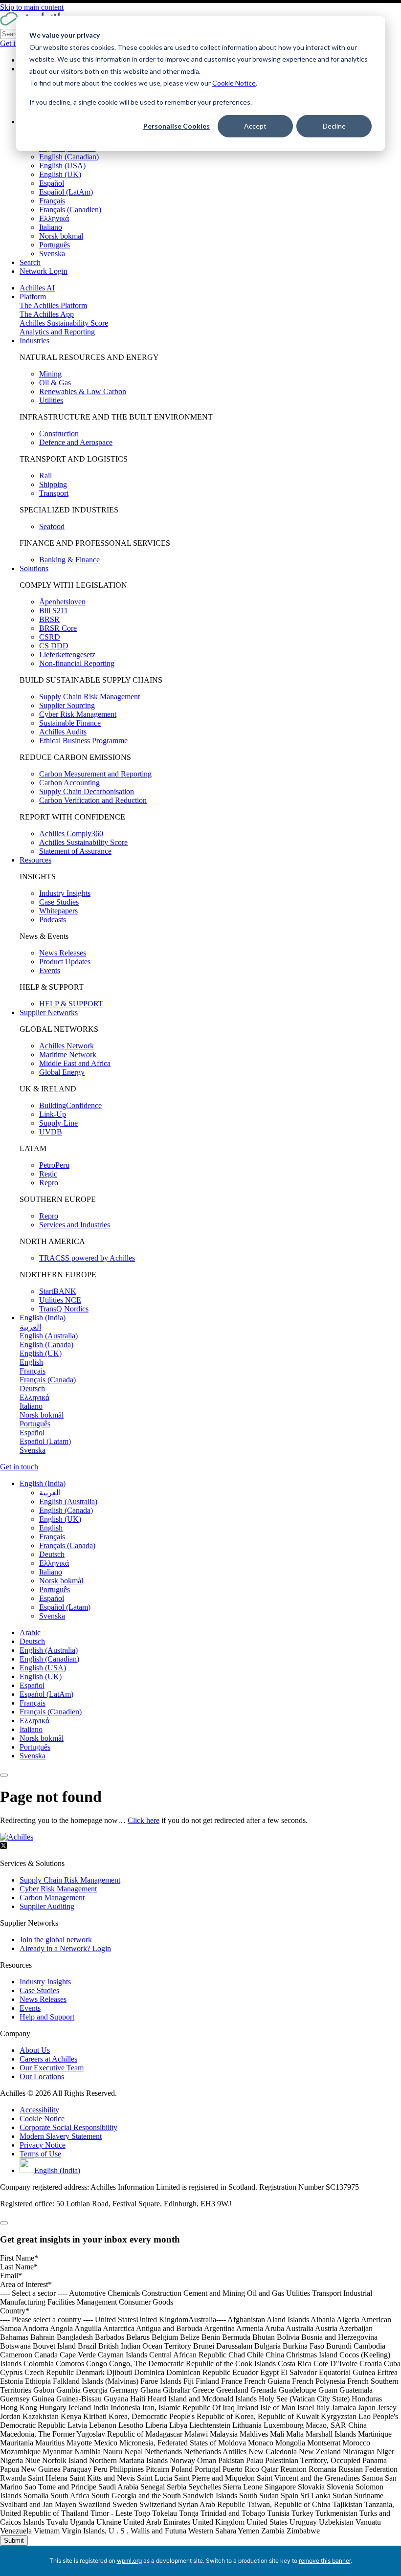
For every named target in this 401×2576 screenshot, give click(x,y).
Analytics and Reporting (57, 332)
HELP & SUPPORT (71, 1004)
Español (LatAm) (66, 192)
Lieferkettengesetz (67, 655)
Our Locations (42, 2076)
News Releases (63, 953)
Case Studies (59, 902)
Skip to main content (32, 7)
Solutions (34, 568)
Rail (45, 476)
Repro (49, 1183)
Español (52, 183)
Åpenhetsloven (62, 602)
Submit (14, 2541)
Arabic (30, 1632)
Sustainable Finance (70, 723)
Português (55, 245)
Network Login (44, 271)
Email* (11, 2276)
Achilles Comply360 (71, 833)
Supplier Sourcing (67, 705)
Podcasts (53, 920)
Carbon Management (52, 1898)
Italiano (51, 227)
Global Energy (62, 1072)
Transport (54, 493)
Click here (144, 1820)
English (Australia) (49, 1650)
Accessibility (39, 2110)
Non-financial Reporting (77, 663)
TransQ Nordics (64, 1309)
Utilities (51, 400)
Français (52, 201)
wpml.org (129, 2561)
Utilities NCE (60, 1300)
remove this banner (325, 2561)
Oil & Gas (55, 383)
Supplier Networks (49, 1012)
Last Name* (19, 2267)
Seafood (52, 526)
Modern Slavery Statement (61, 2136)
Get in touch (19, 1467)
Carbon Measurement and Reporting (95, 774)
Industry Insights (65, 893)
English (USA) (62, 166)
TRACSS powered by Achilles (87, 1258)
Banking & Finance (69, 560)
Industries (34, 341)
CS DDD (54, 646)
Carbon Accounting (69, 783)
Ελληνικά (54, 218)
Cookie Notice (234, 83)
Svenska (52, 254)
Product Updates (65, 962)
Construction (59, 433)
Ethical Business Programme (83, 741)
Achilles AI (37, 288)
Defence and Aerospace (76, 442)
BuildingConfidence (70, 1105)
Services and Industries (75, 1225)
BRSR (49, 619)
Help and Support (47, 2017)
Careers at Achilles (48, 2059)
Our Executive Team (52, 2068)
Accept (255, 126)
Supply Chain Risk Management (89, 697)
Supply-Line (58, 1123)
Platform (33, 297)
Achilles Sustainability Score (64, 323)
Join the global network (56, 1940)
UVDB (51, 1132)
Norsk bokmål (61, 236)
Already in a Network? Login (65, 1948)
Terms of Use (40, 2154)
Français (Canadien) (70, 210)
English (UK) (60, 174)
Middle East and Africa (75, 1063)
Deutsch (32, 1641)
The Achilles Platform (53, 305)
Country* (15, 2311)
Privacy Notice (43, 2145)
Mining (50, 374)
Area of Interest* (26, 2284)
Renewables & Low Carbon (83, 391)
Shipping (53, 484)
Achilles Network (67, 1046)
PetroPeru (54, 1165)
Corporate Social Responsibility (68, 2127)
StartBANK (58, 1291)
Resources (35, 860)
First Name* (19, 2258)
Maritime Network (68, 1055)
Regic (48, 1174)
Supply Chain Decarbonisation (87, 791)
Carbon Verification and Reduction (93, 800)
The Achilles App (47, 314)
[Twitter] (3, 1847)
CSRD (50, 637)
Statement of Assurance (75, 851)
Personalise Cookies (177, 126)
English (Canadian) (69, 157)
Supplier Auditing (47, 1906)
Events (50, 970)
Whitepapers (58, 911)
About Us (35, 2050)
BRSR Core (58, 628)
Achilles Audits (63, 732)
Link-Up (53, 1114)
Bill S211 (54, 611)
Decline (334, 126)
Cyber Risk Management (78, 714)
